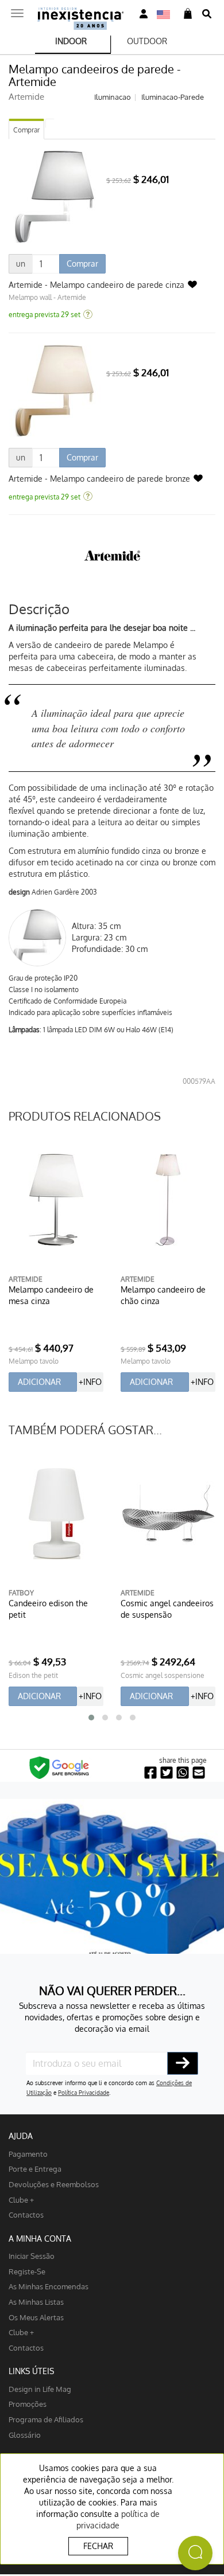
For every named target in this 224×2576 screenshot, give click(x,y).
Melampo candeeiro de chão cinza (163, 1295)
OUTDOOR (147, 41)
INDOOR (71, 41)
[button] (91, 1718)
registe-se (27, 2271)
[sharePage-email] (199, 1773)
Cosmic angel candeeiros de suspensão (167, 1609)
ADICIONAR (39, 1382)
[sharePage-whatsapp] (183, 1773)
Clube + (21, 2200)
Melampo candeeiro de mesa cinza (51, 1295)
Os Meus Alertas (36, 2317)
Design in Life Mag (40, 2389)
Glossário (25, 2435)
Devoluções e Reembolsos (54, 2184)
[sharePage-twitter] (167, 1773)
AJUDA (21, 2136)
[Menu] (17, 10)
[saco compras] (188, 14)
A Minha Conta (40, 2239)
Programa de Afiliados (46, 2419)
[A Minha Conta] (144, 14)
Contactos (26, 2214)
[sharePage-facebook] (150, 1773)
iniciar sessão (32, 2256)
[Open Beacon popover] (195, 2553)
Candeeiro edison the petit (48, 1609)
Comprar (26, 130)
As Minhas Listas (36, 2302)
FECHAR (98, 2546)
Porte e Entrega (35, 2169)
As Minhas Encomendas (49, 2286)
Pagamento (28, 2154)
